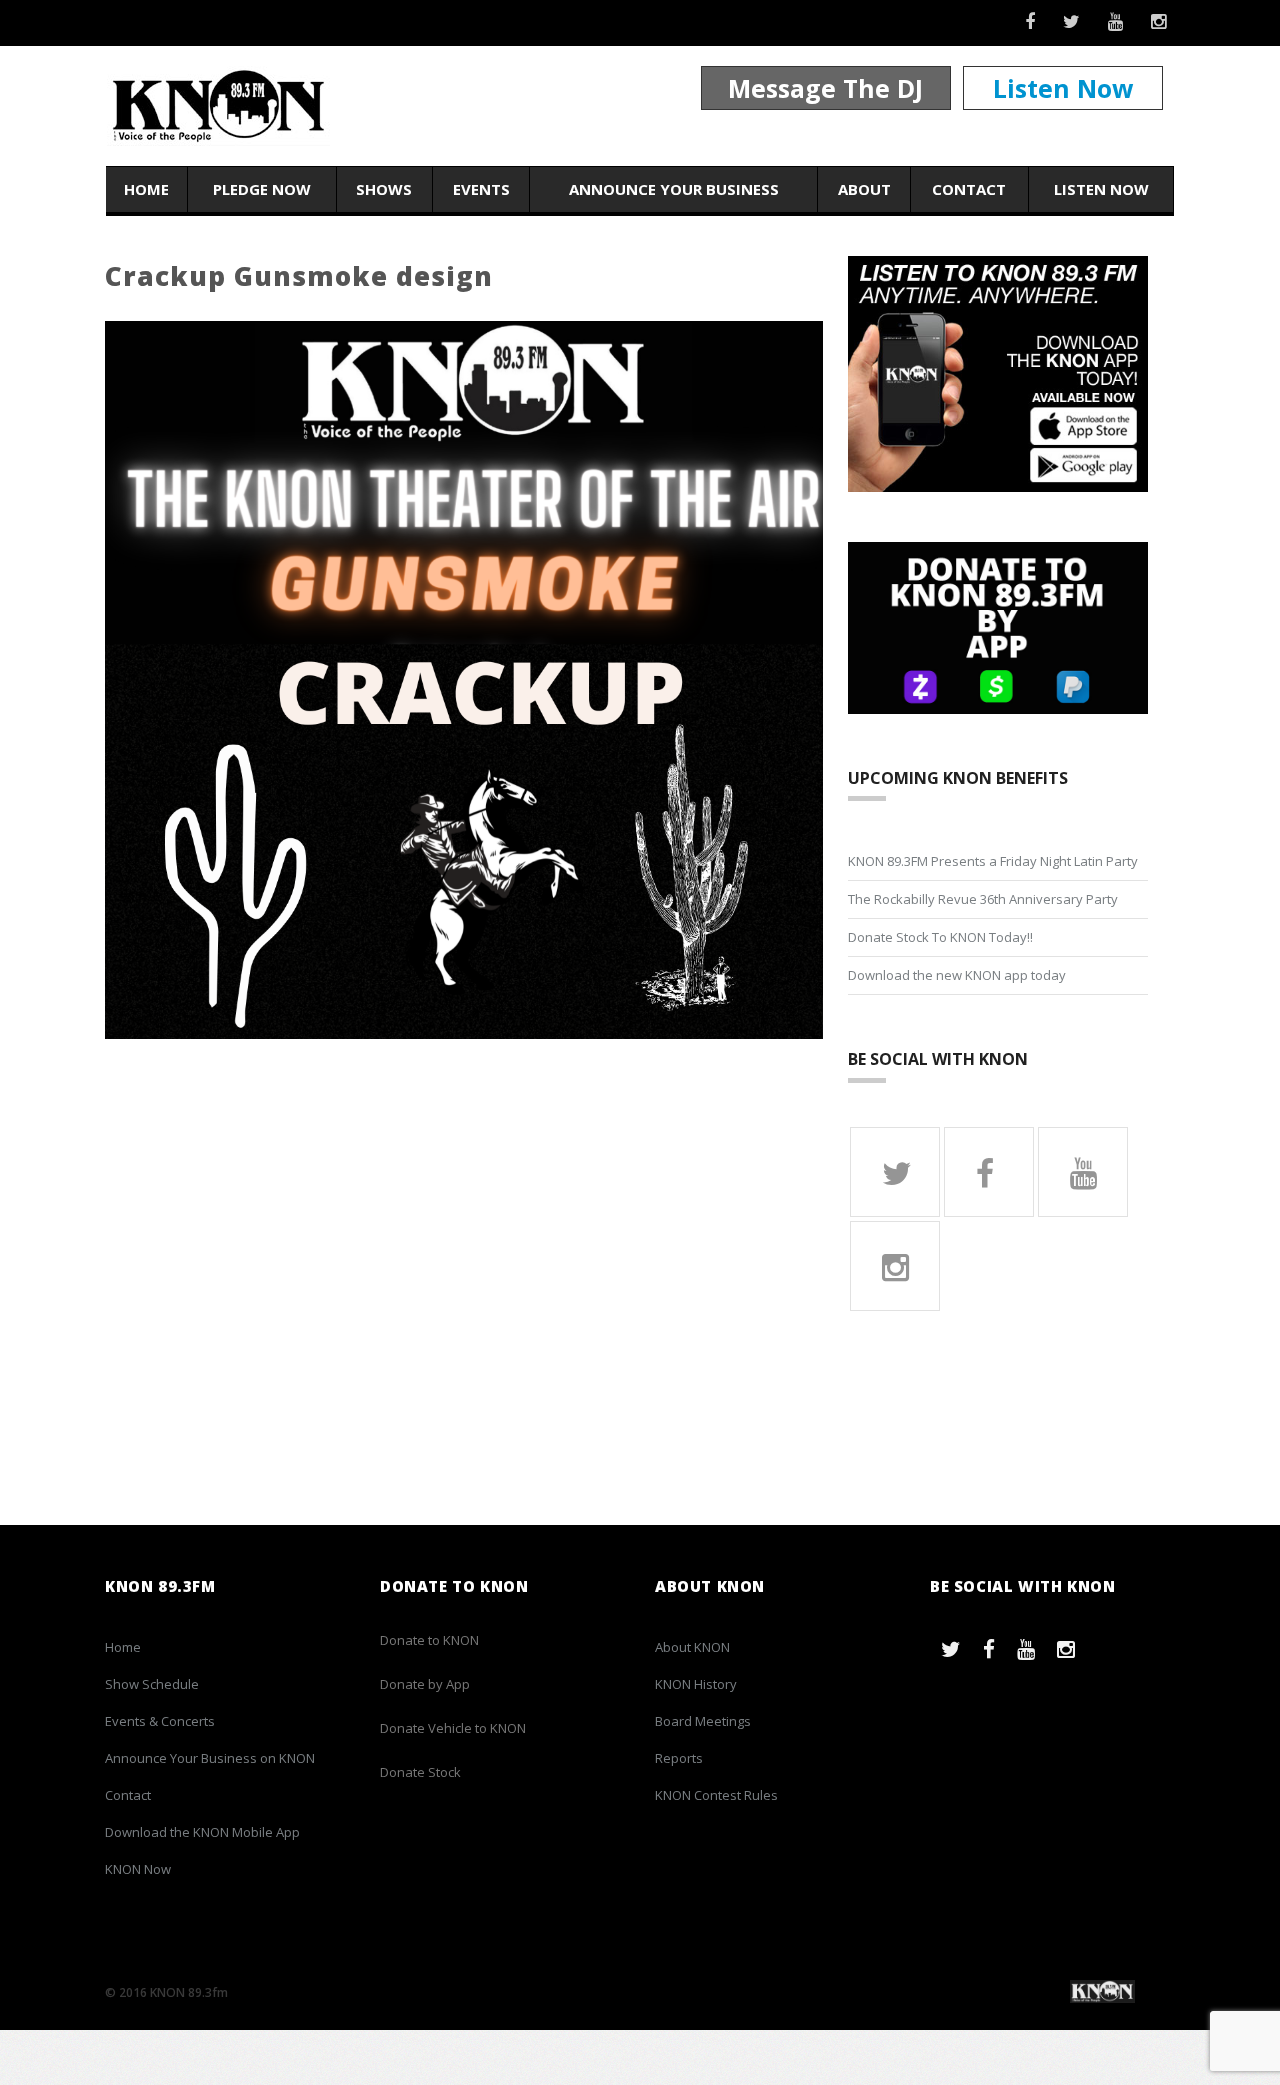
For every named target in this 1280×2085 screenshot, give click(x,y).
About (864, 189)
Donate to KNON (429, 1640)
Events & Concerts (160, 1721)
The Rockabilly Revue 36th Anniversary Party (983, 899)
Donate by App (425, 1684)
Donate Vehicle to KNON (453, 1728)
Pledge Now (262, 189)
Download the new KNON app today (957, 975)
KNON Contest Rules (716, 1795)
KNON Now (138, 1869)
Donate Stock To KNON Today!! (940, 937)
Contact (969, 189)
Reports (679, 1758)
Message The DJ (825, 88)
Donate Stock (420, 1772)
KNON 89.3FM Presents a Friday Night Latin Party (993, 861)
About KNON (692, 1647)
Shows (384, 189)
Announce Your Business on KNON (210, 1758)
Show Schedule (152, 1684)
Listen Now (1063, 88)
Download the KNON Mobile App (202, 1832)
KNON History (696, 1684)
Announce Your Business (674, 189)
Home (146, 189)
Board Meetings (703, 1721)
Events (481, 189)
